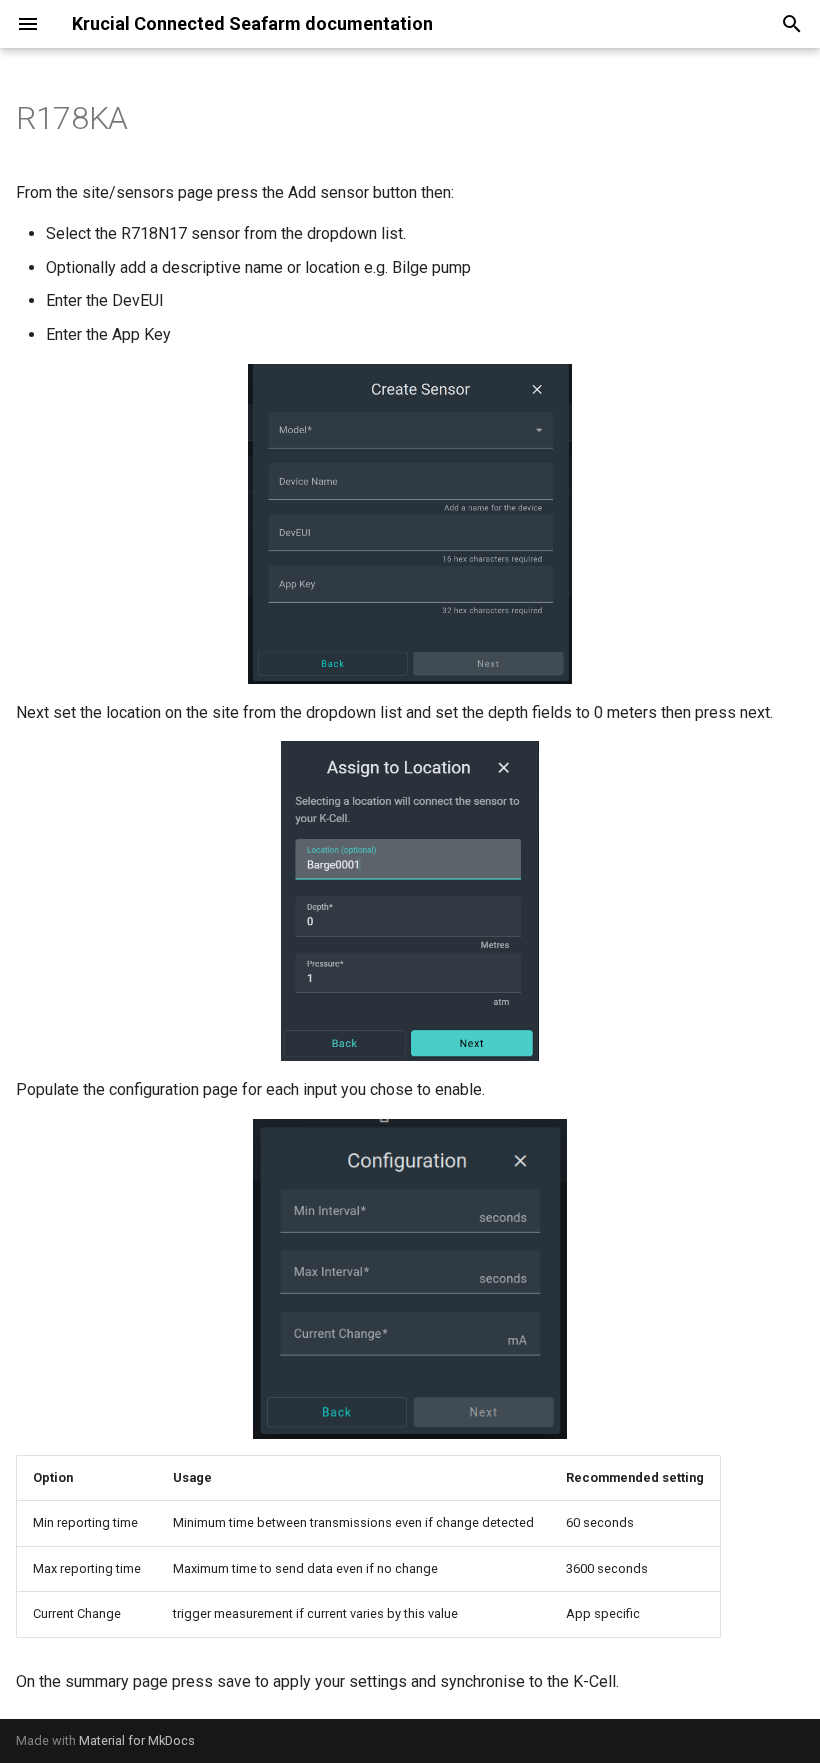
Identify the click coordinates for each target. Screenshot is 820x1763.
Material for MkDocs (137, 1740)
